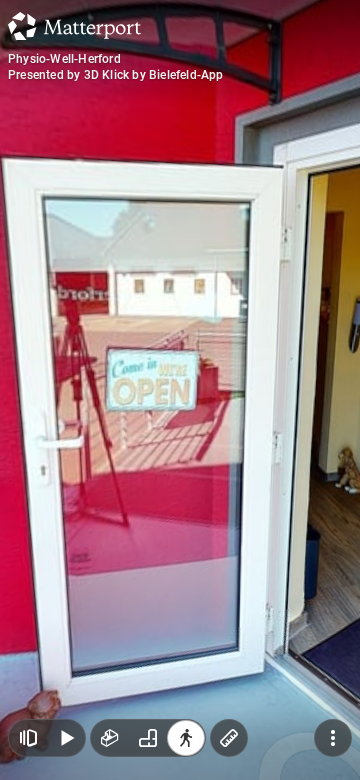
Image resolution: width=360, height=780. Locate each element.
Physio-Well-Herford (64, 59)
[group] (148, 738)
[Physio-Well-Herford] (180, 390)
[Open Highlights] (28, 738)
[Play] (66, 738)
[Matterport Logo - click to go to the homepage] (74, 26)
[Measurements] (229, 738)
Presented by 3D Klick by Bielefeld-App (116, 75)
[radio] (110, 738)
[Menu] (333, 738)
